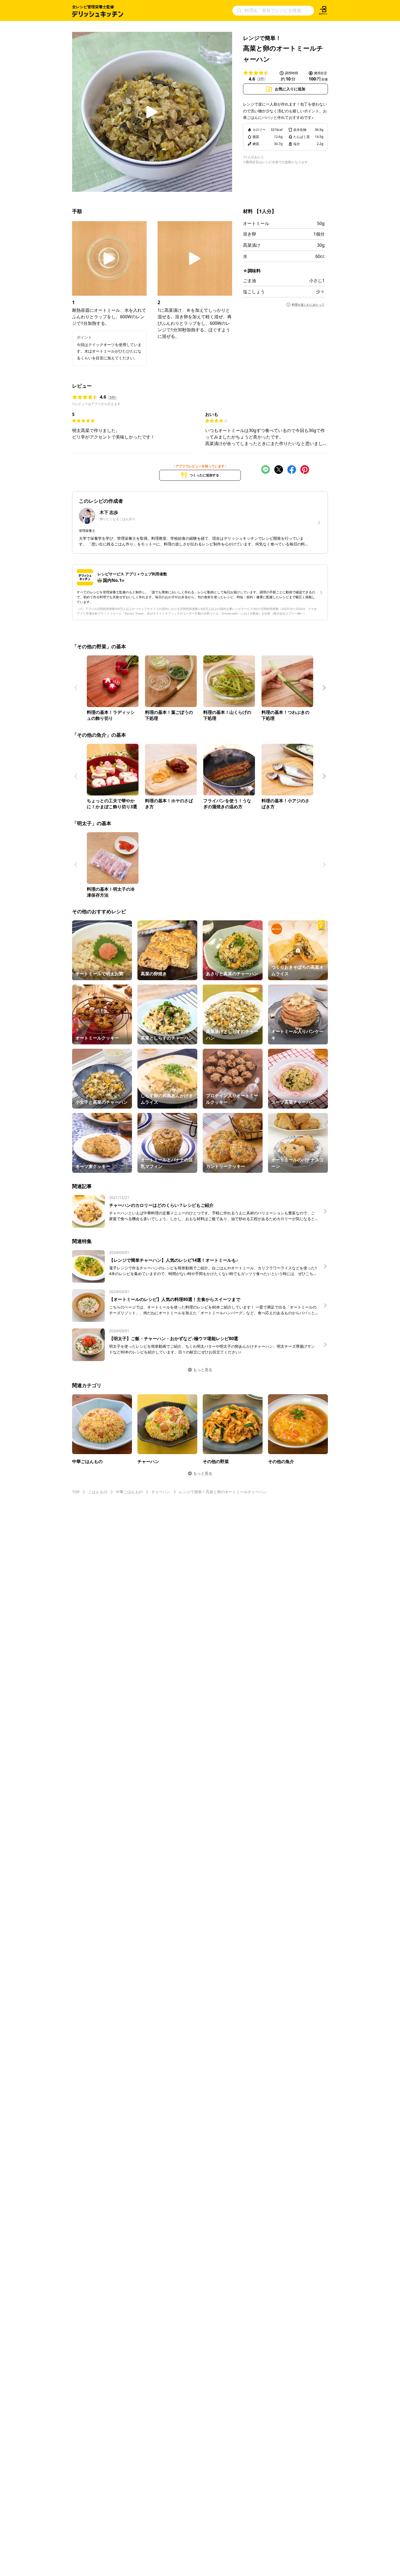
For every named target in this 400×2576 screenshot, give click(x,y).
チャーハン (161, 1492)
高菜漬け (252, 245)
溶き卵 (250, 234)
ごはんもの (98, 1492)
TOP (76, 1492)
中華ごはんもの (129, 1492)
